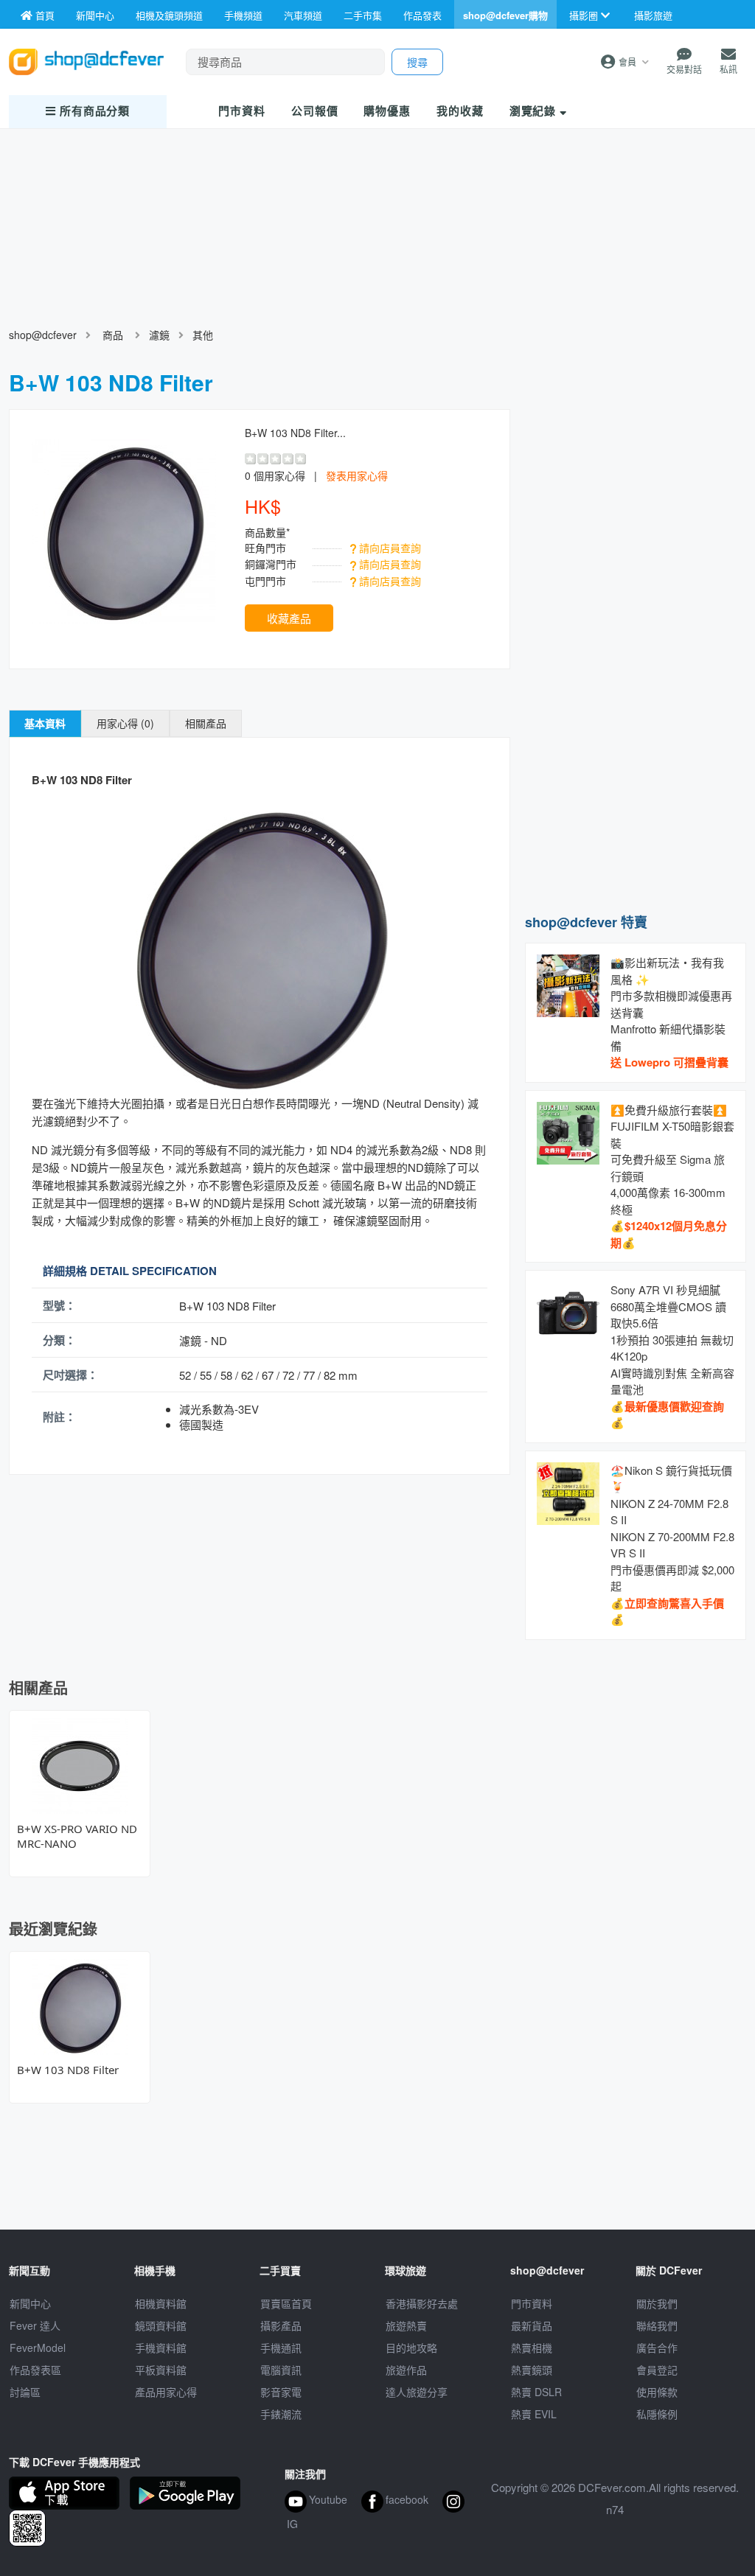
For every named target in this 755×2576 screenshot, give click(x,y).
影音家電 (281, 2392)
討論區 (25, 2392)
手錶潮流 (281, 2414)
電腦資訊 (281, 2370)
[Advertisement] (636, 802)
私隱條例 (657, 2414)
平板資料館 (161, 2370)
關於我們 (657, 2303)
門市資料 (532, 2303)
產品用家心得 (166, 2392)
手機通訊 (281, 2348)
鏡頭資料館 (161, 2325)
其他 (203, 335)
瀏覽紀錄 (535, 111)
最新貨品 (532, 2325)
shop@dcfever (43, 335)
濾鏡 (159, 335)
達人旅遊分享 (417, 2392)
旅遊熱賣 (406, 2325)
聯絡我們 (657, 2325)
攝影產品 (281, 2325)
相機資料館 (161, 2303)
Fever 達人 (35, 2325)
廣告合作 (657, 2348)
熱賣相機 (532, 2348)
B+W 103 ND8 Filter (68, 2070)
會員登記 (657, 2370)
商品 (113, 335)
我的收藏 (460, 111)
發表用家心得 (357, 475)
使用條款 (657, 2392)
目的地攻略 (411, 2348)
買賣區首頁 (286, 2303)
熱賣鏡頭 (532, 2370)
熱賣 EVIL (534, 2414)
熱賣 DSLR (536, 2392)
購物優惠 (387, 111)
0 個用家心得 (275, 475)
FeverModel (38, 2348)
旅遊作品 (406, 2370)
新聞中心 (30, 2303)
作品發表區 (35, 2370)
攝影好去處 (422, 2303)
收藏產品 (289, 618)
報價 (315, 111)
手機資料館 (161, 2348)
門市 (242, 111)
